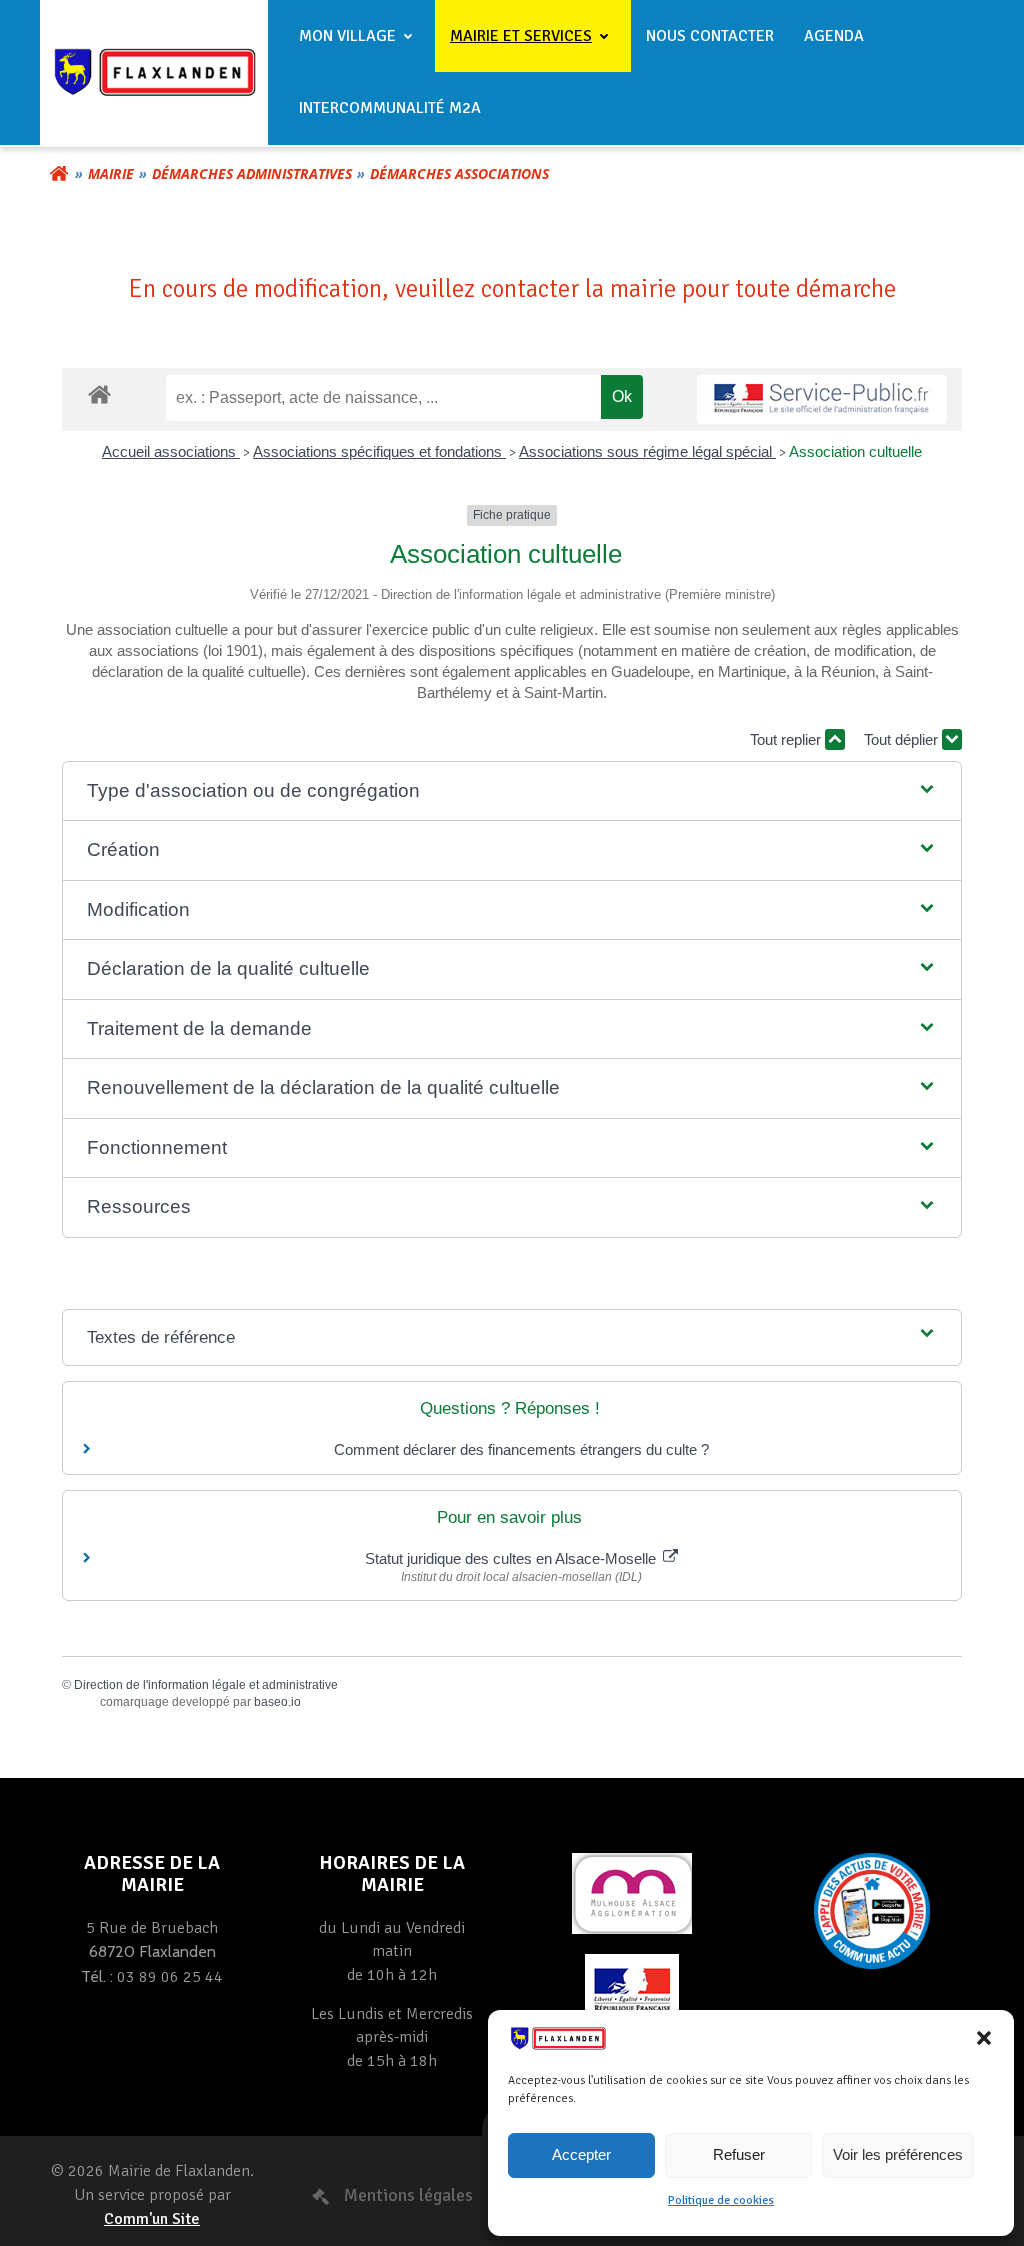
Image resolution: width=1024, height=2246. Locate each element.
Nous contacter (710, 36)
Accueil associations (171, 451)
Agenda (834, 36)
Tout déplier (903, 739)
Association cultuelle (855, 451)
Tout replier (787, 739)
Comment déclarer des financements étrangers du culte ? (521, 1449)
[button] (984, 2038)
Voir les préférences (898, 2154)
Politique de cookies (721, 2200)
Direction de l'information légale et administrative (206, 1685)
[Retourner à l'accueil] (59, 174)
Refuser (739, 2154)
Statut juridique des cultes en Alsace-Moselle (512, 1558)
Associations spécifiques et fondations (379, 451)
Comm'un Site (152, 2219)
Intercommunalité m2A (390, 108)
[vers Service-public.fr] (822, 399)
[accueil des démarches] (99, 393)
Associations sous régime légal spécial (647, 451)
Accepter (581, 2154)
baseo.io (277, 1702)
